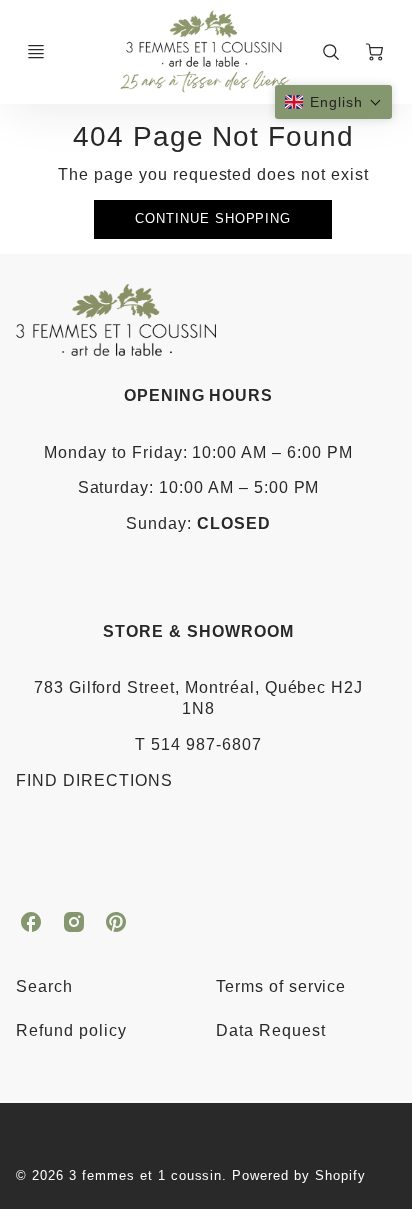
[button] (333, 102)
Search (44, 986)
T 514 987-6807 (198, 744)
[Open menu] (36, 52)
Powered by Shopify (298, 1175)
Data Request (271, 1030)
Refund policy (71, 1030)
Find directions (94, 780)
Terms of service (281, 986)
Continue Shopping (213, 218)
